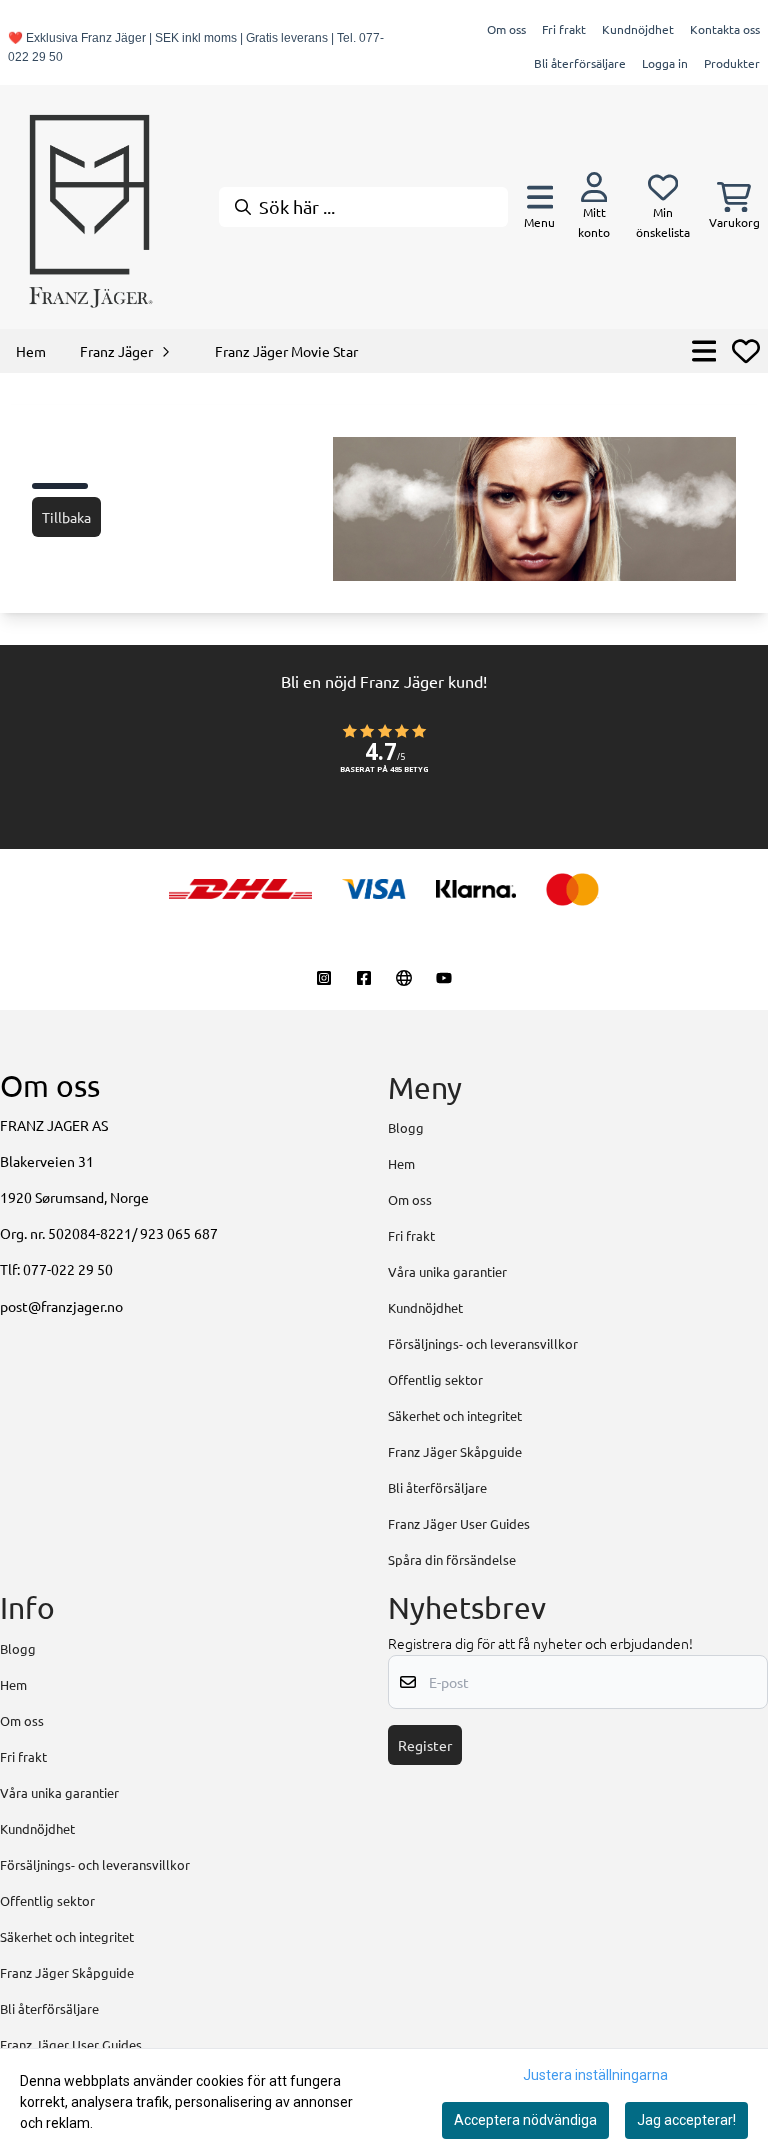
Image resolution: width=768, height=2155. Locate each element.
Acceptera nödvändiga (525, 2120)
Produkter (732, 63)
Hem (401, 1163)
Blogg (406, 1127)
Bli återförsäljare (580, 63)
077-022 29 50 (68, 1269)
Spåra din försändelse (452, 1559)
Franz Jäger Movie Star (286, 351)
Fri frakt (564, 29)
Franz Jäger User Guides (459, 1523)
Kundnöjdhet (638, 29)
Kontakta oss (725, 29)
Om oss (506, 29)
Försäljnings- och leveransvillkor (483, 1343)
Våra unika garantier (447, 1271)
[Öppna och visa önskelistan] (746, 351)
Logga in (665, 63)
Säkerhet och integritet (455, 1415)
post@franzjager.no (61, 1306)
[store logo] (89, 207)
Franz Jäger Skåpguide (455, 1451)
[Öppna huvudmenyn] (704, 351)
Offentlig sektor (435, 1379)
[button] (384, 759)
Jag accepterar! (686, 2120)
